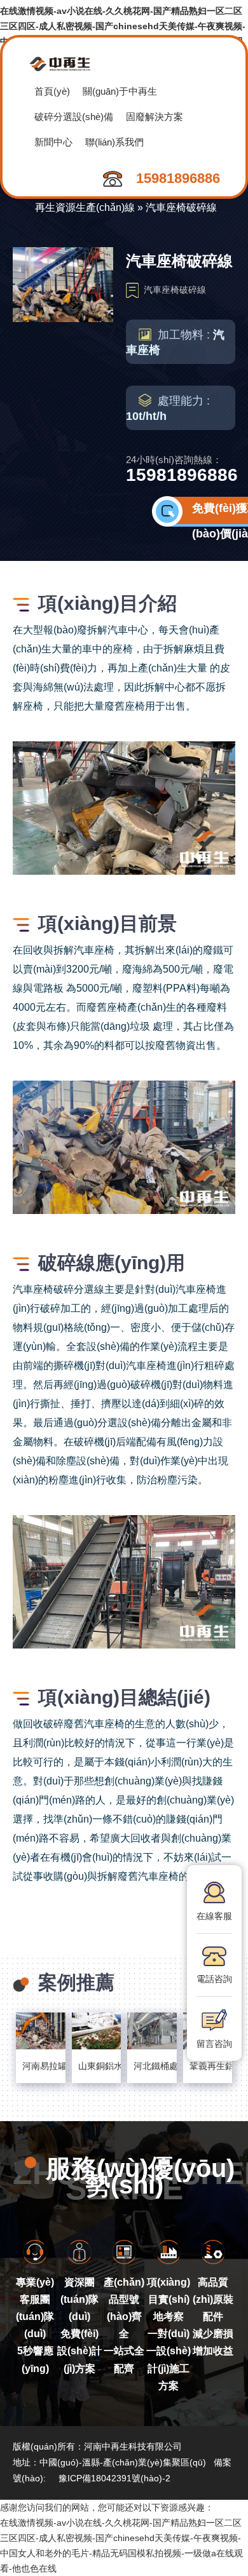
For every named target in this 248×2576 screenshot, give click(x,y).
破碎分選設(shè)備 (74, 117)
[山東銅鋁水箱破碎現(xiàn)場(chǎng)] (97, 2031)
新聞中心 (53, 142)
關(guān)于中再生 (120, 91)
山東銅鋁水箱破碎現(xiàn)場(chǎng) (97, 2066)
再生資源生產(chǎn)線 (85, 207)
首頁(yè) (52, 91)
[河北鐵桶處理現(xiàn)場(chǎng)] (152, 2031)
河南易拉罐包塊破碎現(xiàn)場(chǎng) (41, 2066)
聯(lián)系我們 (114, 142)
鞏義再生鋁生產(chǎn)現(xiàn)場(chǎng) (208, 2066)
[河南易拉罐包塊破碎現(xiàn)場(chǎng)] (41, 2031)
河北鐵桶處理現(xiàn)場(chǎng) (152, 2066)
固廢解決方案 (155, 117)
